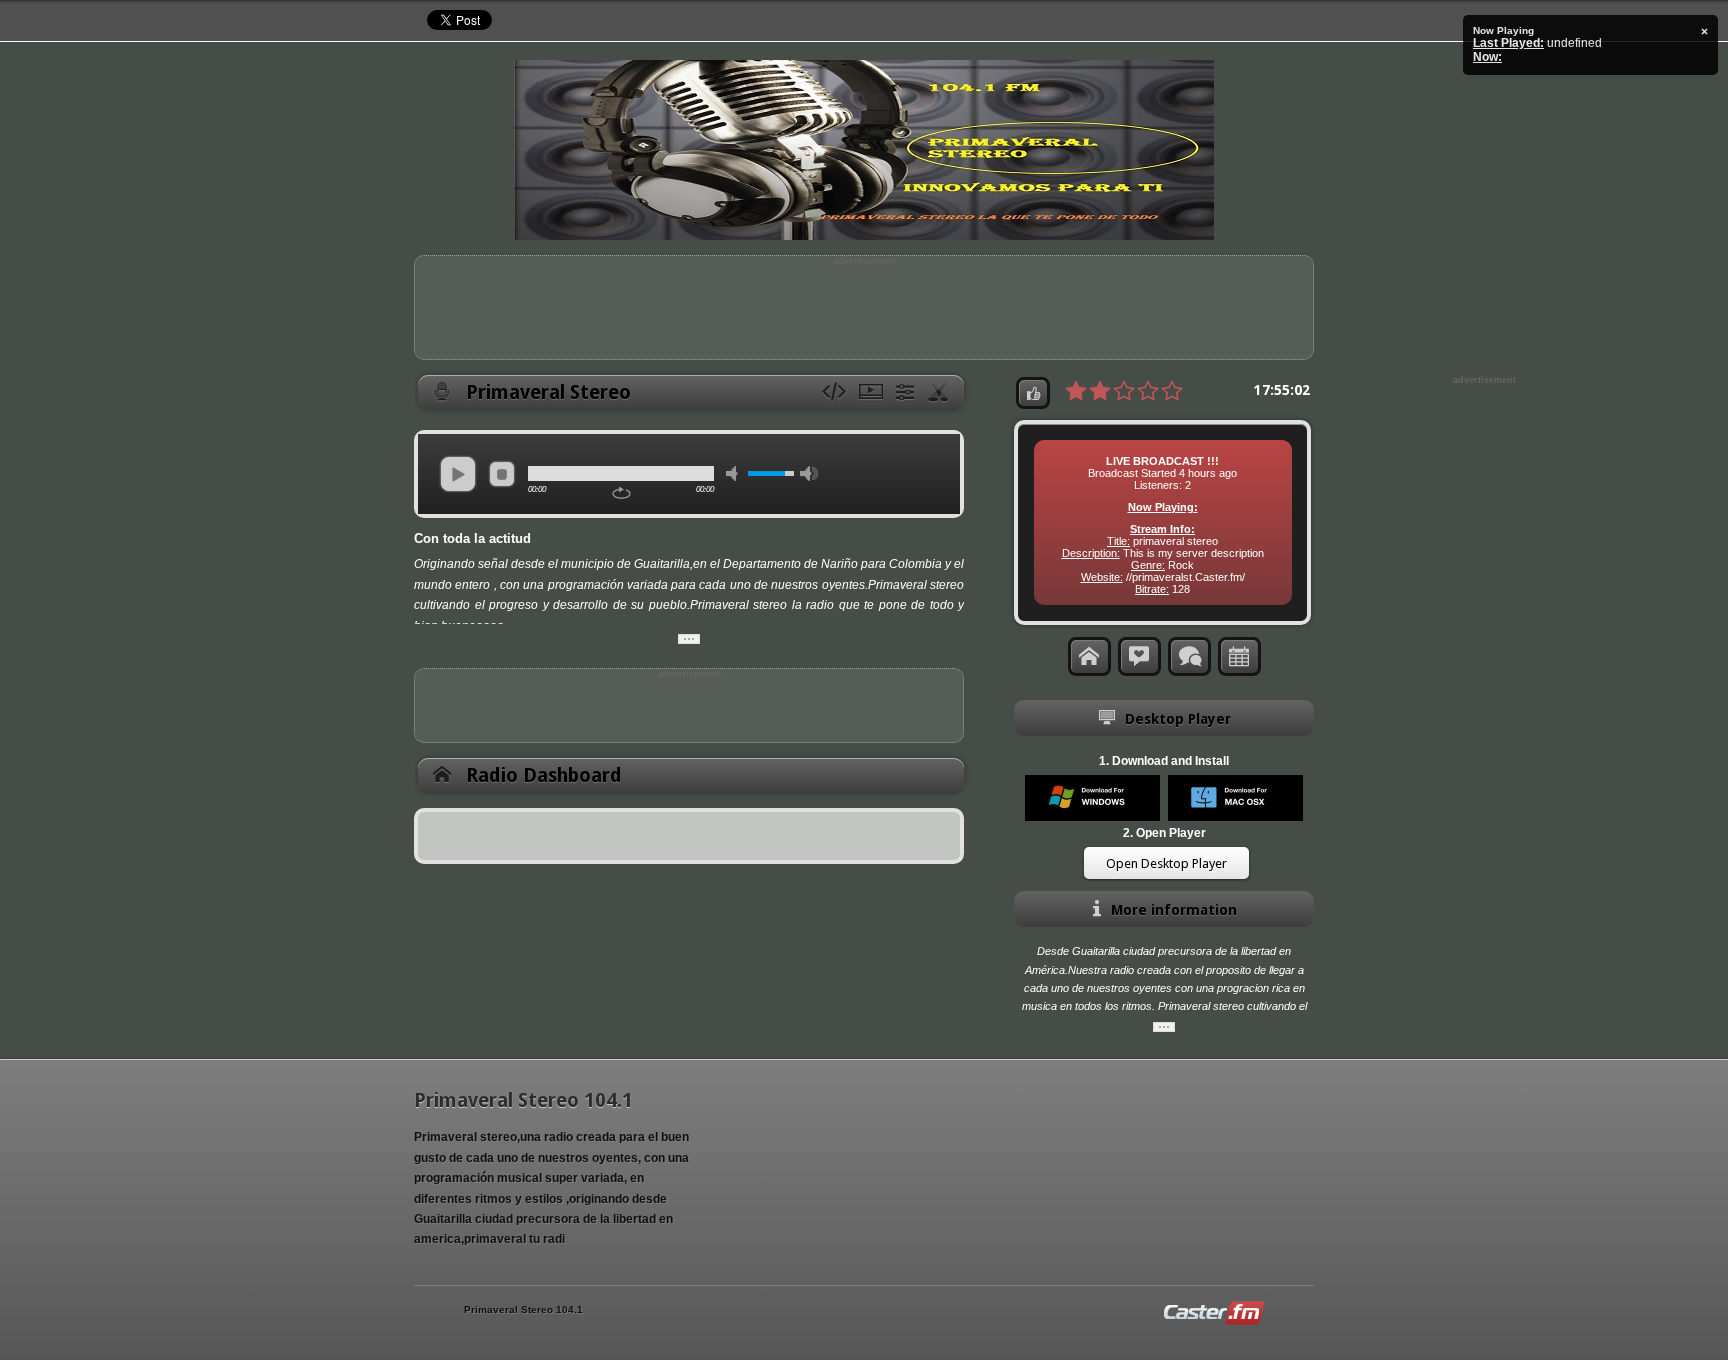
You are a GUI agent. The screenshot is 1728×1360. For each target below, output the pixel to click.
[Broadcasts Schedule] (1239, 656)
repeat (621, 493)
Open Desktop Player (1166, 863)
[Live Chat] (1189, 656)
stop (502, 474)
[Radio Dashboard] (1089, 656)
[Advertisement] (864, 311)
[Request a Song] (1139, 656)
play (458, 474)
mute (735, 473)
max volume (809, 473)
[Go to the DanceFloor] (940, 393)
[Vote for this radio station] (1033, 393)
